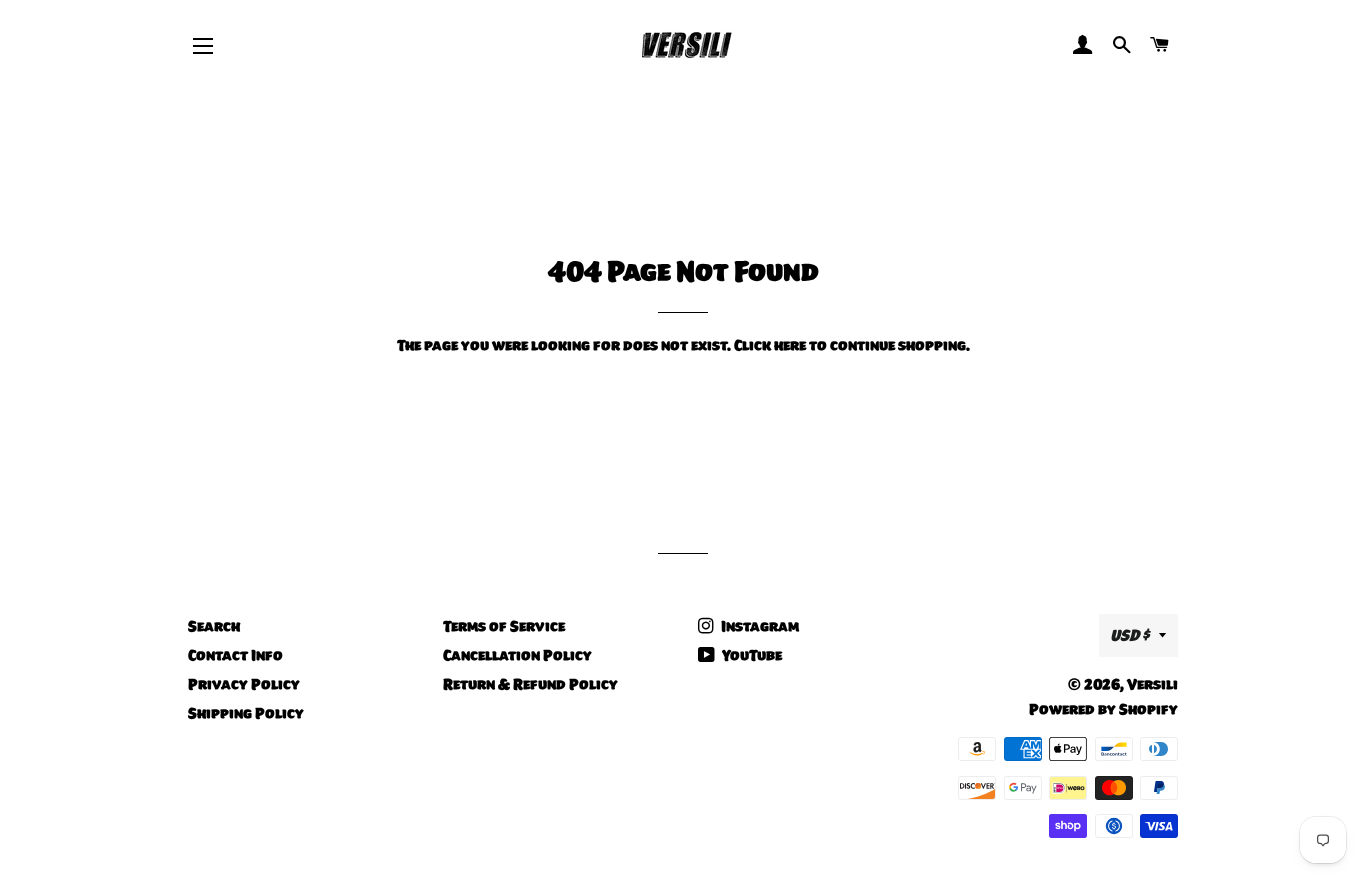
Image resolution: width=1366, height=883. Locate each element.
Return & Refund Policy (530, 684)
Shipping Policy (246, 713)
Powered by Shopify (1103, 709)
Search (214, 626)
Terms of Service (504, 626)
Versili (1152, 684)
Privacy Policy (244, 684)
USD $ (1129, 635)
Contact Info (235, 655)
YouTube (750, 655)
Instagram (758, 626)
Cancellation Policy (517, 655)
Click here (770, 345)
